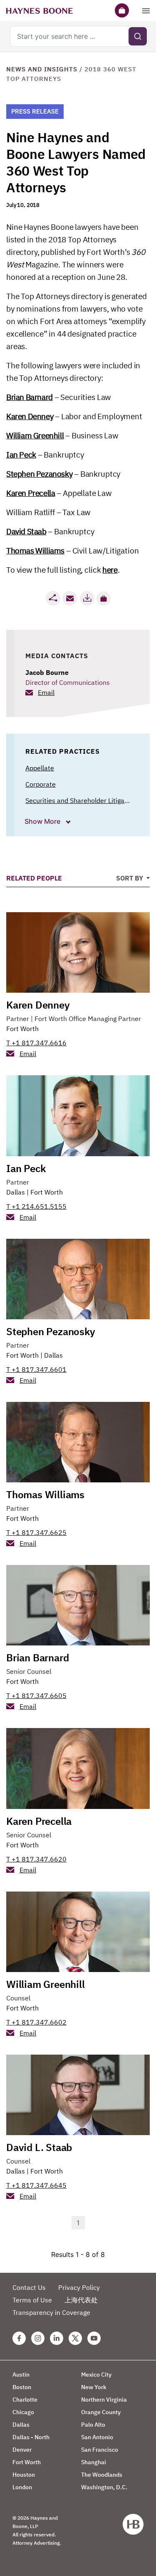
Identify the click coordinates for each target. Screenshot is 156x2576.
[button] (104, 599)
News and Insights (42, 69)
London (22, 2487)
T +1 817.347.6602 (36, 2022)
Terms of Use (32, 2300)
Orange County (101, 2412)
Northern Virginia (104, 2400)
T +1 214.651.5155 (36, 1206)
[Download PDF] (87, 598)
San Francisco (100, 2450)
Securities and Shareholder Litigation (81, 800)
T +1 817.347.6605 (36, 1696)
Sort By (130, 878)
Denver (22, 2450)
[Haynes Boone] (40, 10)
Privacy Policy (79, 2287)
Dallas (16, 1192)
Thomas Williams (35, 551)
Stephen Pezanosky (39, 474)
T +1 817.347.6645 (36, 2185)
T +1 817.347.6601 (36, 1369)
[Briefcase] (122, 10)
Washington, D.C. (104, 2487)
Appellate (40, 768)
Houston (24, 2475)
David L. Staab (39, 2147)
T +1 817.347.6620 (36, 1859)
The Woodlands (102, 2475)
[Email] (70, 598)
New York (94, 2387)
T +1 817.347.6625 (36, 1532)
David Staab (26, 531)
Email (46, 692)
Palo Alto (93, 2425)
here (110, 570)
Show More (43, 821)
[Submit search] (138, 36)
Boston (22, 2387)
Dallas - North (31, 2437)
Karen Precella (31, 493)
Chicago (23, 2412)
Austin (21, 2375)
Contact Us (29, 2287)
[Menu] (146, 10)
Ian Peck (21, 455)
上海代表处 (81, 2300)
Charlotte (25, 2400)
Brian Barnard (30, 397)
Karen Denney (30, 416)
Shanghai (94, 2462)
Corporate (41, 784)
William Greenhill (35, 435)
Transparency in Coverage (51, 2312)
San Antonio (97, 2437)
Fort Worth (22, 1029)
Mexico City (96, 2375)
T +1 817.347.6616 (36, 1043)
